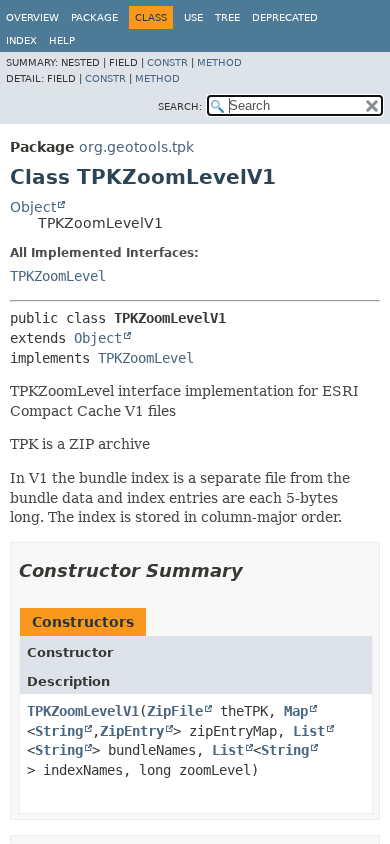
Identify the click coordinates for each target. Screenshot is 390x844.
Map (296, 711)
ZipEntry (132, 731)
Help (62, 40)
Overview (32, 17)
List (309, 731)
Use (193, 17)
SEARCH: (180, 106)
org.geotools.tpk (136, 147)
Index (21, 40)
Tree (227, 17)
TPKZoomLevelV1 (83, 711)
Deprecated (285, 17)
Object (33, 207)
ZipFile (175, 711)
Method (219, 62)
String (59, 731)
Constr (167, 62)
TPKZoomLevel (58, 276)
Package (94, 17)
